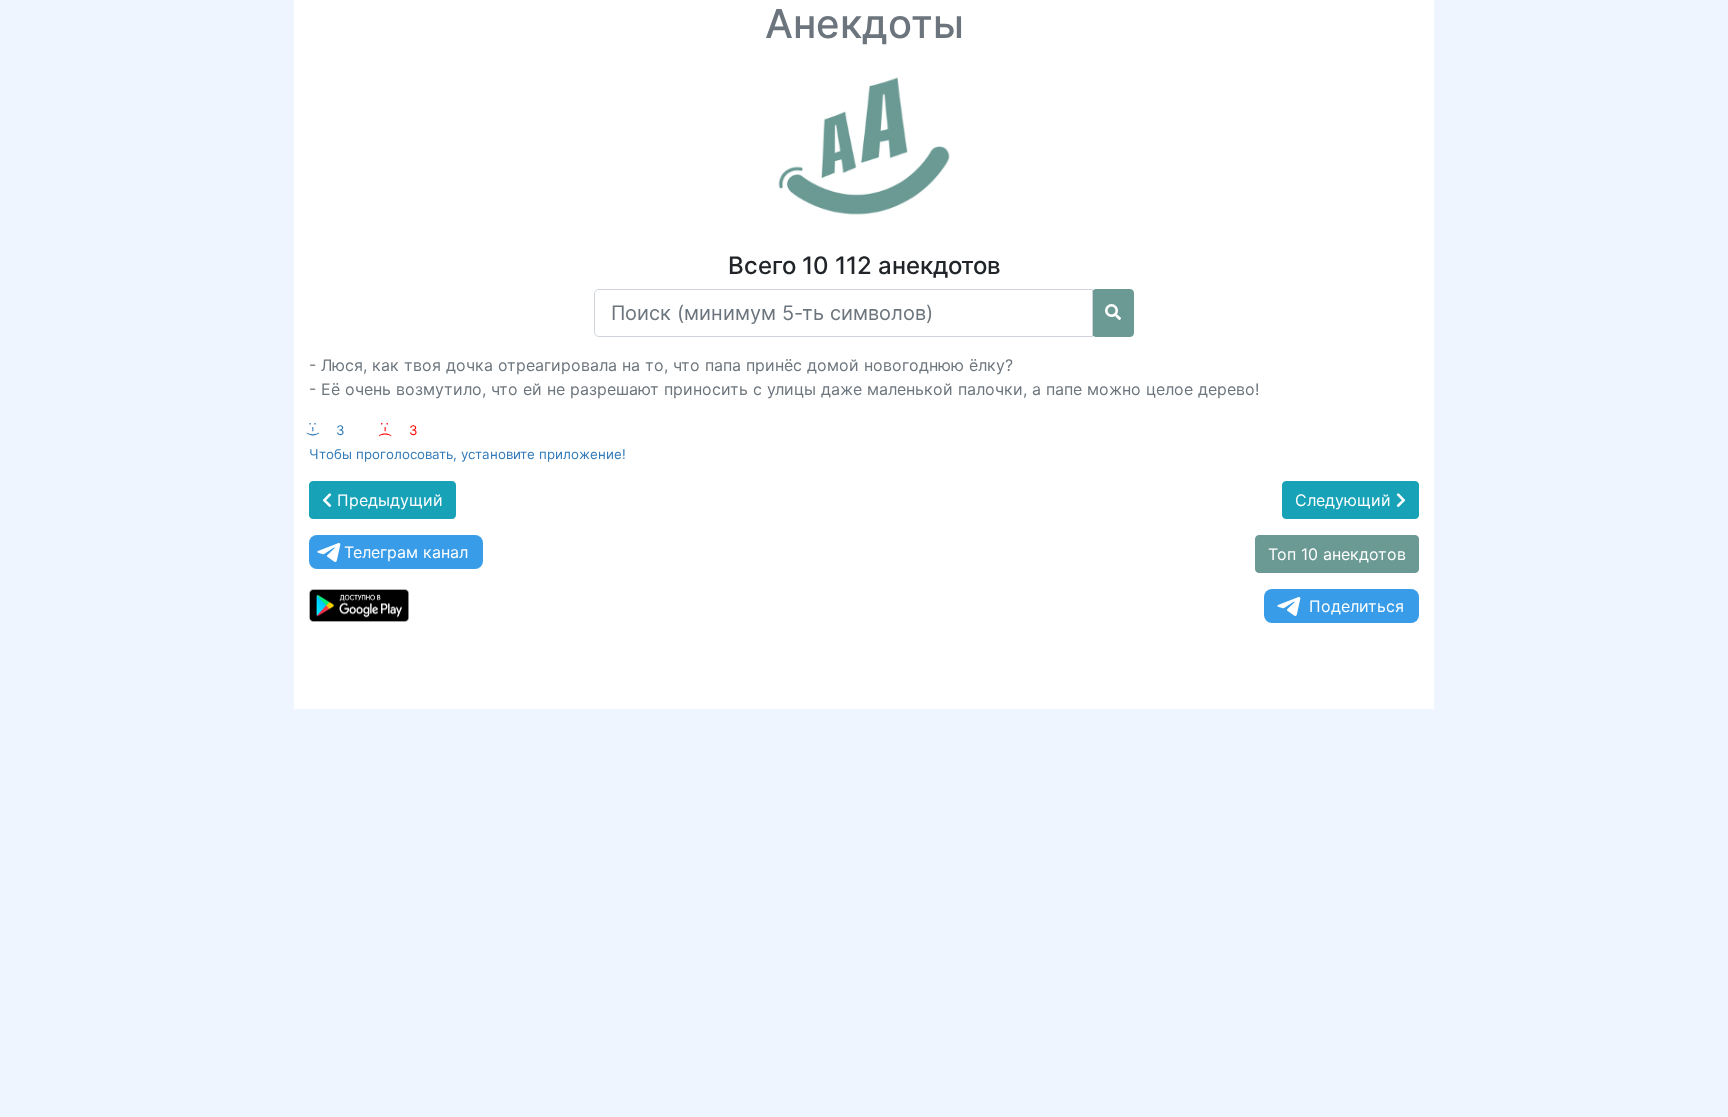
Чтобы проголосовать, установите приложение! (467, 454)
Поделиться (1356, 606)
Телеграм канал (406, 552)
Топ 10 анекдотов (1337, 554)
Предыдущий (387, 500)
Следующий (1345, 500)
